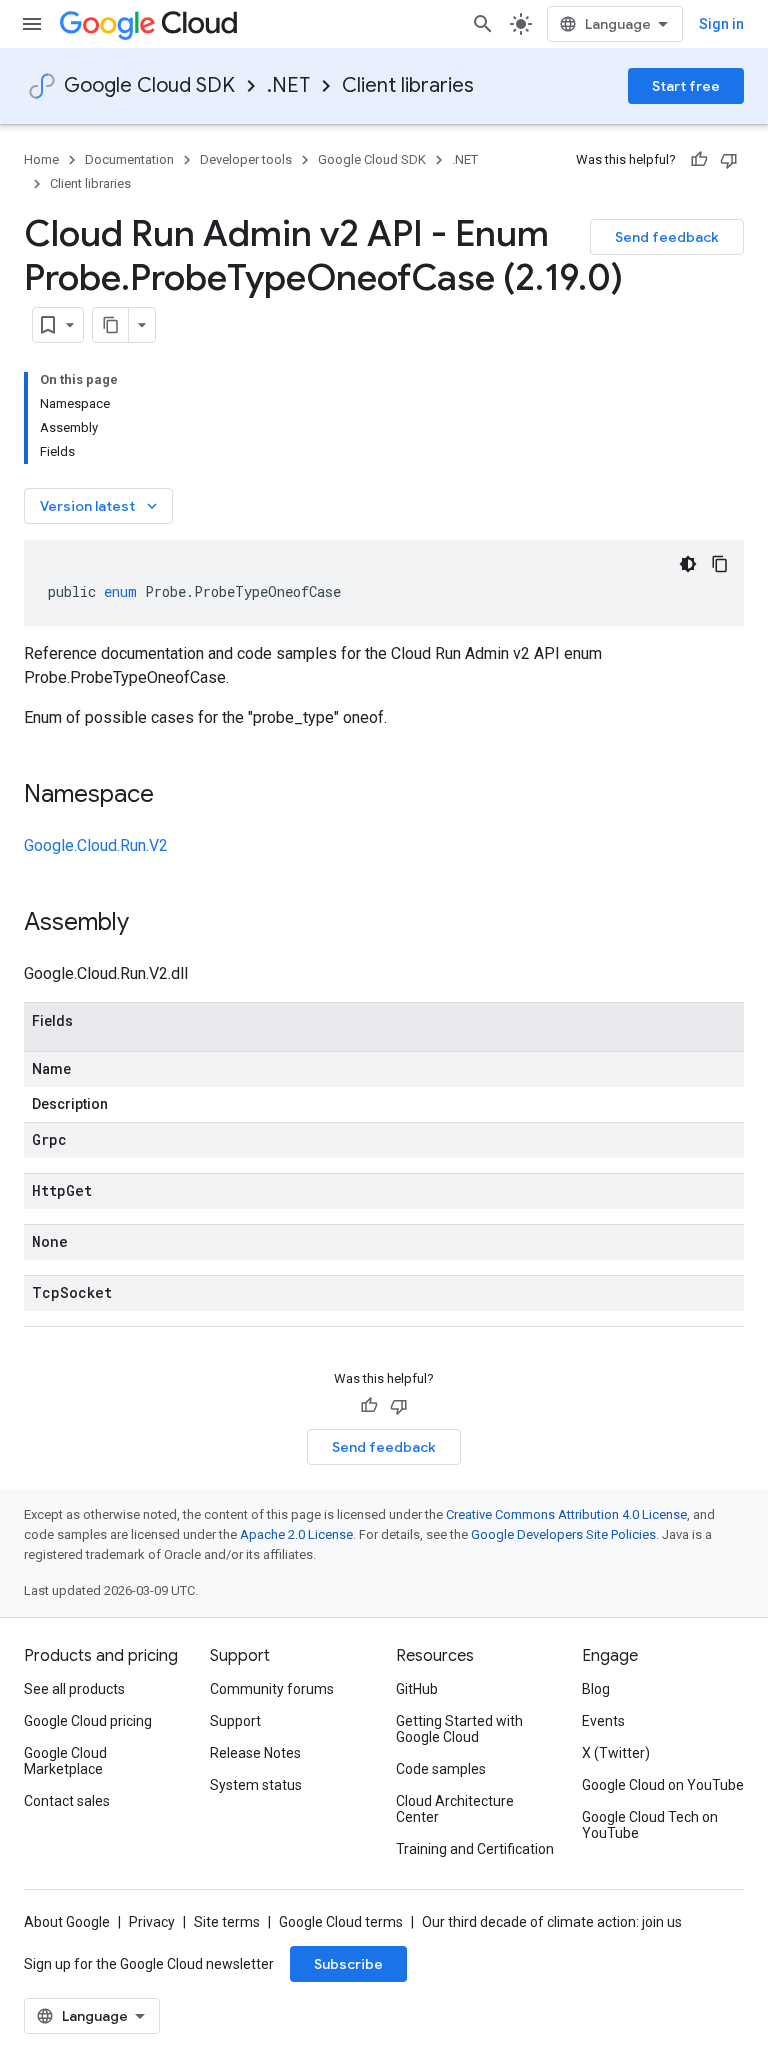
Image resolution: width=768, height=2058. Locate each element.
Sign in (721, 24)
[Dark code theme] (688, 564)
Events (603, 1721)
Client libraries (408, 85)
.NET (288, 85)
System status (256, 1785)
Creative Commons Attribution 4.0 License (566, 1514)
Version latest (100, 506)
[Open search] (483, 24)
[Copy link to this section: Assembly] (149, 924)
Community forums (272, 1689)
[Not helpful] (729, 160)
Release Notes (255, 1753)
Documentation (129, 159)
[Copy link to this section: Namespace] (174, 796)
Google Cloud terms (341, 1922)
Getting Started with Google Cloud (459, 1729)
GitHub (417, 1689)
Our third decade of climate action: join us (552, 1922)
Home (41, 159)
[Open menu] (32, 24)
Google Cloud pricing (88, 1721)
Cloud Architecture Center (455, 1809)
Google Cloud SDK (149, 85)
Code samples (441, 1769)
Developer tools (246, 159)
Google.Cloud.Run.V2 (96, 845)
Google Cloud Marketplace (65, 1761)
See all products (74, 1689)
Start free (686, 86)
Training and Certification (475, 1849)
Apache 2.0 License (296, 1534)
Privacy (152, 1922)
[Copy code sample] (720, 564)
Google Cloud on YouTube (663, 1785)
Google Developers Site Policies (563, 1534)
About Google (67, 1922)
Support (235, 1721)
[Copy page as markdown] (111, 325)
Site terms (227, 1922)
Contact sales (67, 1801)
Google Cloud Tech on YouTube (650, 1825)
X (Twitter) (616, 1753)
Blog (596, 1689)
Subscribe (348, 1964)
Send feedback (667, 237)
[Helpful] (699, 160)
